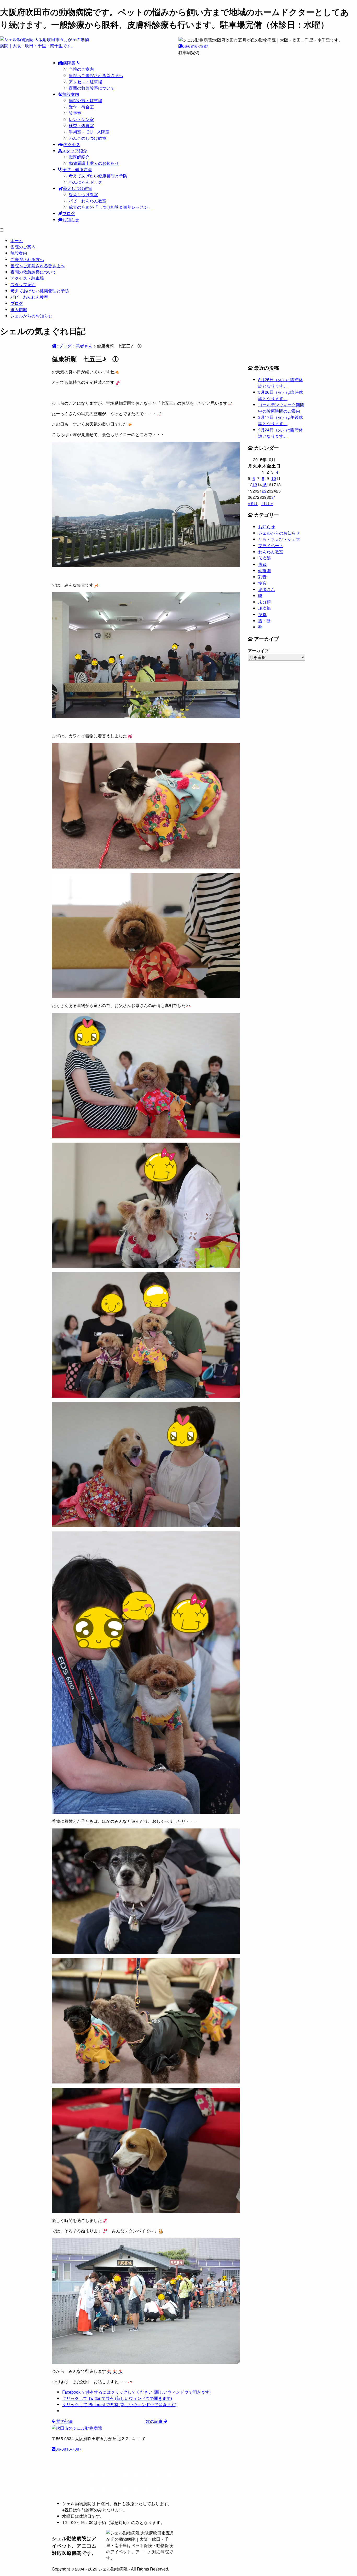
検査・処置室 (81, 126)
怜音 (262, 583)
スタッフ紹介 (74, 151)
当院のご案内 (81, 69)
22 (264, 491)
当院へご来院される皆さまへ (96, 75)
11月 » (267, 503)
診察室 (75, 113)
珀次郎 (264, 608)
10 (274, 478)
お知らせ (71, 220)
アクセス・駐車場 (85, 82)
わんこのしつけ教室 (88, 138)
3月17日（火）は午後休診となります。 (281, 420)
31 (274, 497)
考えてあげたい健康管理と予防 (98, 176)
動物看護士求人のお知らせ (94, 163)
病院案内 (71, 63)
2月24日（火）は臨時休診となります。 (281, 433)
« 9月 (253, 503)
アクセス (72, 144)
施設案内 (71, 94)
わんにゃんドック (85, 182)
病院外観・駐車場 (85, 100)
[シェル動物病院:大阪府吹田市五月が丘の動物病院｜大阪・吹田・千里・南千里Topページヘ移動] (54, 346)
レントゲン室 (81, 119)
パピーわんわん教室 (88, 201)
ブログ (69, 213)
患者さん (267, 589)
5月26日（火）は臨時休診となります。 (281, 395)
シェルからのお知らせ (279, 533)
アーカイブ (258, 650)
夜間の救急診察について (92, 88)
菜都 (262, 614)
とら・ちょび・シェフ (279, 539)
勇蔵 (262, 564)
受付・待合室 (81, 107)
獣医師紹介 (79, 157)
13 (255, 485)
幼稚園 (264, 571)
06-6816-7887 (195, 46)
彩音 (262, 577)
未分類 (264, 602)
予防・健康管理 (77, 169)
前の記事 (64, 2421)
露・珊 (264, 621)
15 (264, 485)
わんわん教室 (271, 552)
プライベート (271, 545)
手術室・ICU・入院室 (89, 132)
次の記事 (155, 2421)
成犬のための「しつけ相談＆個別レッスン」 (111, 207)
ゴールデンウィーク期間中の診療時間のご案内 (281, 408)
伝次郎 (264, 558)
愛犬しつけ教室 (78, 188)
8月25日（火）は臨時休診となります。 (281, 383)
